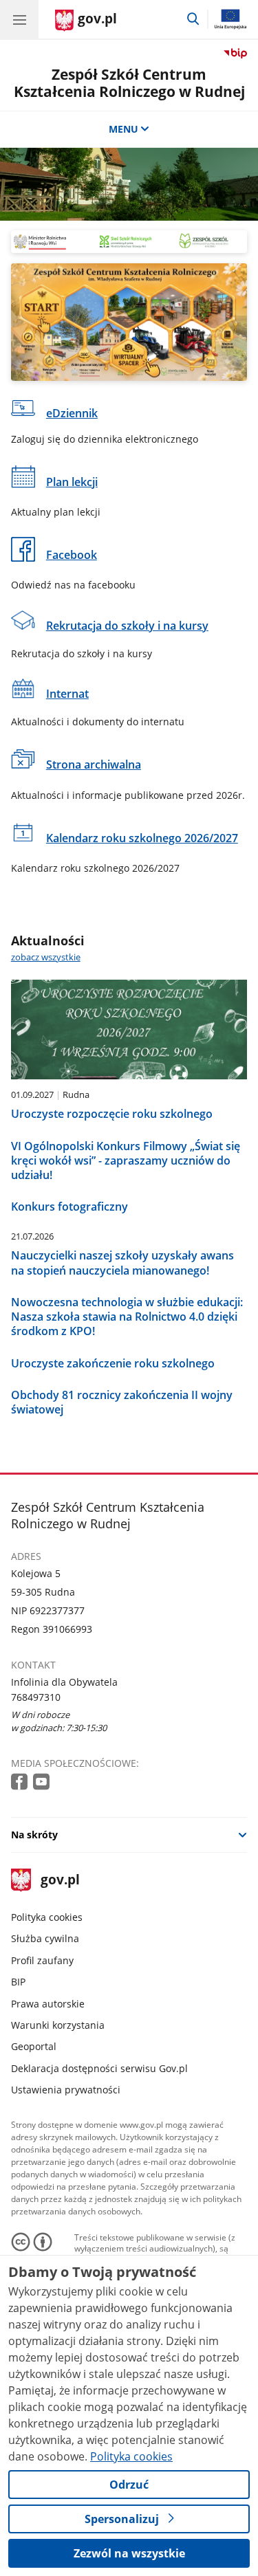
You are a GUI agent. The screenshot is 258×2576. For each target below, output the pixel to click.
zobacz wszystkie (46, 957)
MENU (123, 129)
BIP (18, 1982)
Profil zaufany (42, 1960)
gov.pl (60, 1881)
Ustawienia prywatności (66, 2090)
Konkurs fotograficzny (69, 1206)
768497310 (36, 1697)
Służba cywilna (45, 1938)
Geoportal (34, 2046)
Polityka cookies (47, 1917)
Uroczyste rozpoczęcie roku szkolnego (112, 1113)
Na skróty (34, 1835)
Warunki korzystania (58, 2025)
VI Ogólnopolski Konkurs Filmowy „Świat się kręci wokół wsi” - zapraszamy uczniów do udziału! (126, 1160)
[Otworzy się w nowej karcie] (21, 1782)
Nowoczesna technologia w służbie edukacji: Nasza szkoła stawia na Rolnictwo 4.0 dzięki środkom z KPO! (127, 1317)
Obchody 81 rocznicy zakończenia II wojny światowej (122, 1402)
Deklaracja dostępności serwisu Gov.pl (99, 2068)
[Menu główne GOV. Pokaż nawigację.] (19, 19)
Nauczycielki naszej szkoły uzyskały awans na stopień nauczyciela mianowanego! (122, 1263)
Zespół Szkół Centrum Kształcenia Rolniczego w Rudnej (129, 83)
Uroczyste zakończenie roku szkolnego (113, 1363)
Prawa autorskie (48, 2004)
